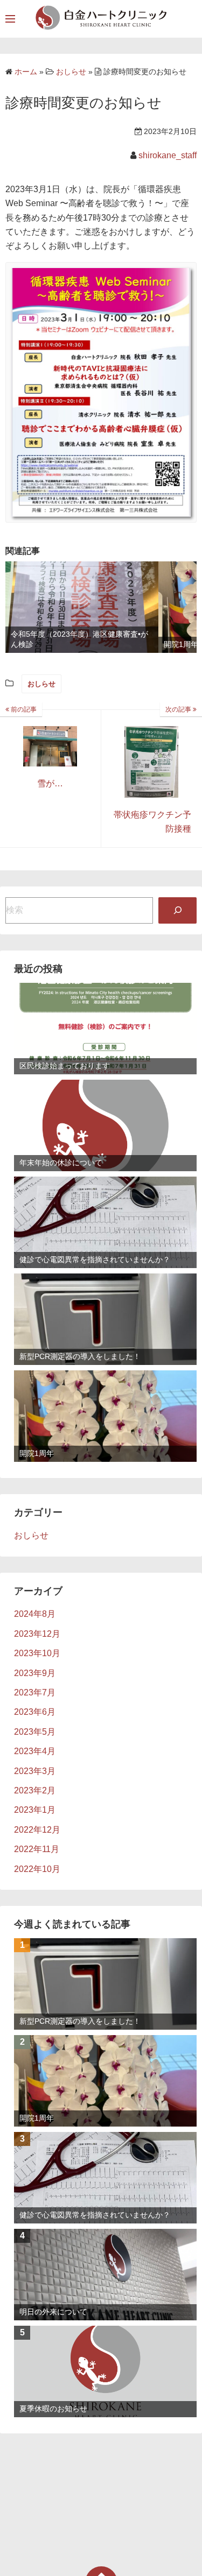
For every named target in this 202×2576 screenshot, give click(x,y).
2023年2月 (35, 1790)
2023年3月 (35, 1771)
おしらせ (41, 684)
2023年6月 (35, 1712)
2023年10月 (37, 1653)
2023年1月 (35, 1810)
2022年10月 (37, 1869)
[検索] (177, 910)
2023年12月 (37, 1634)
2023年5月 (35, 1732)
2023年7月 (35, 1692)
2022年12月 (37, 1830)
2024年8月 (35, 1614)
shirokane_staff (168, 155)
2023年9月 (35, 1673)
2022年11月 (37, 1849)
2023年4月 (35, 1751)
